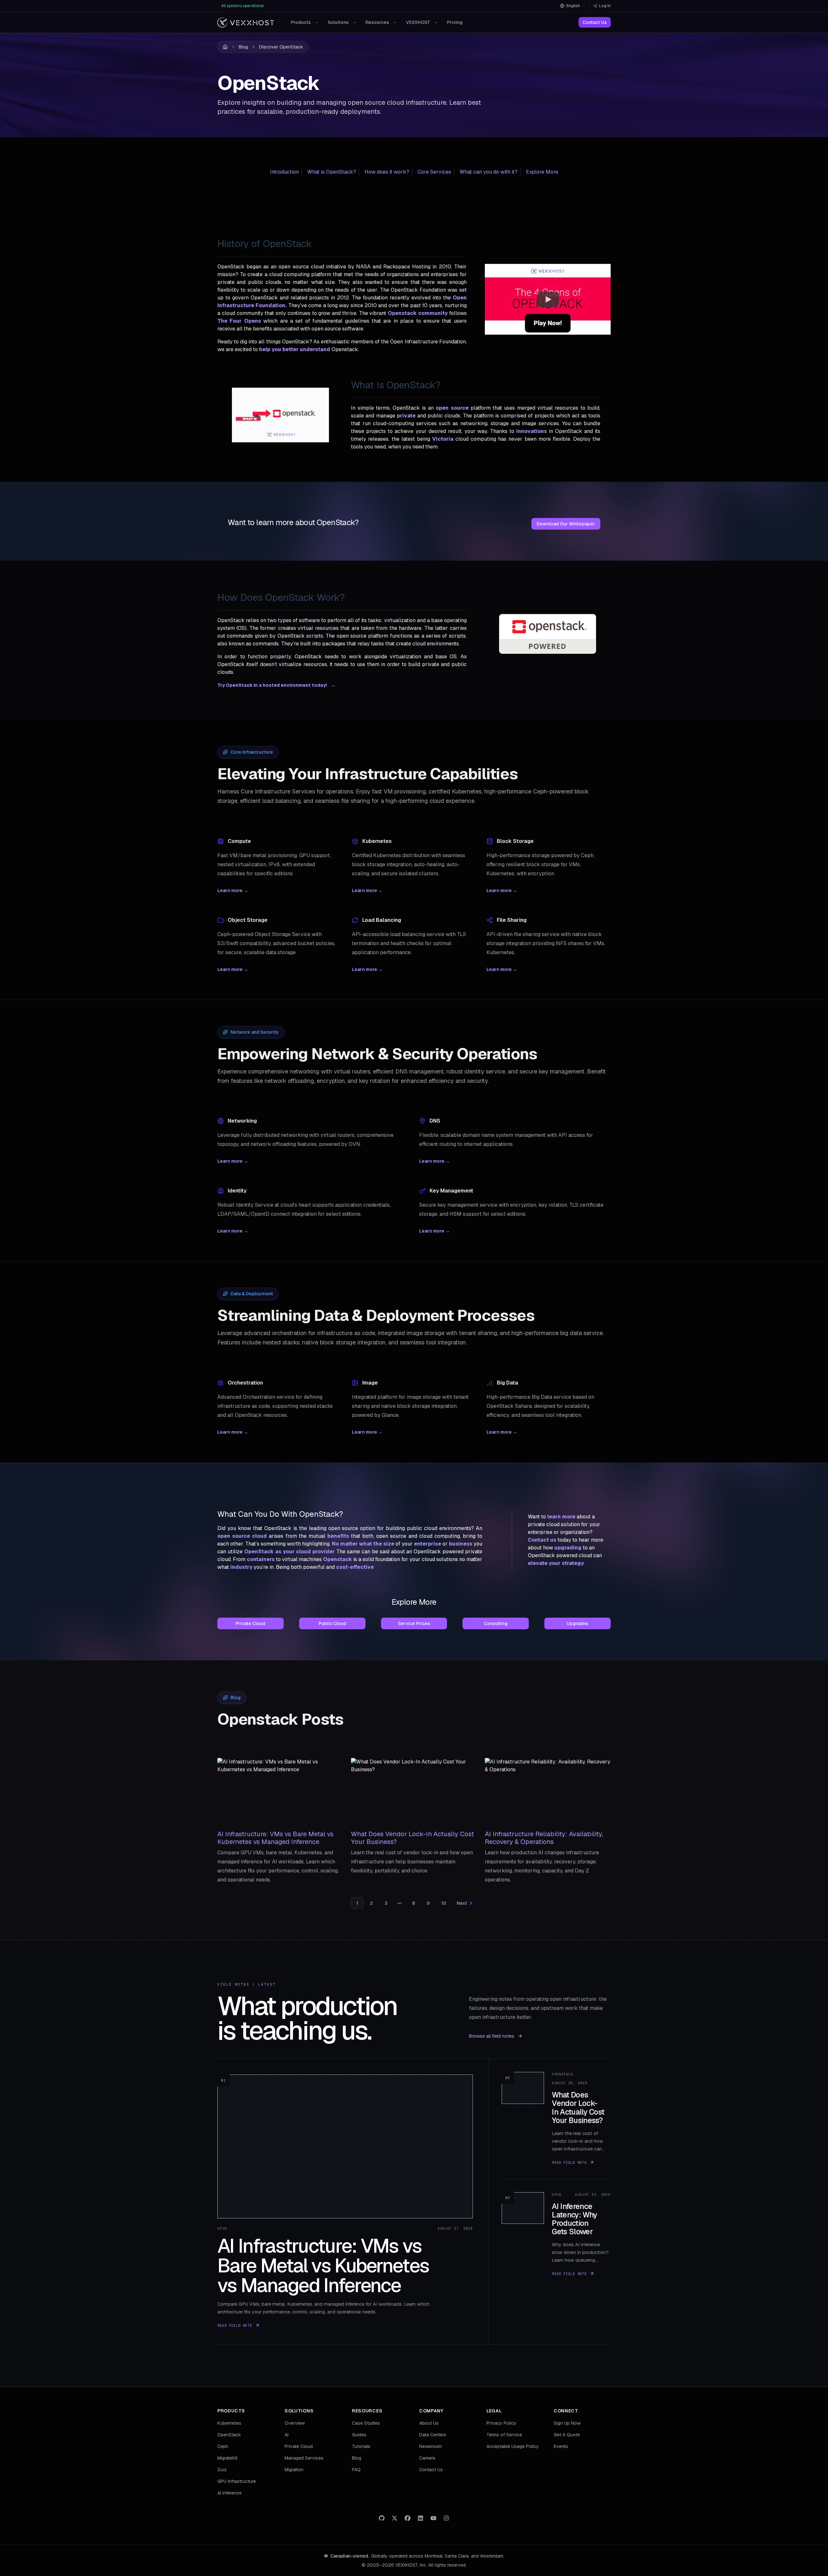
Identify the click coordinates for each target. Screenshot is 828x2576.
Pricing (455, 22)
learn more (561, 1517)
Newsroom (430, 2446)
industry (241, 1567)
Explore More (542, 172)
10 (444, 1903)
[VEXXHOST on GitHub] (382, 2518)
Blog (243, 47)
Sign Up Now (567, 2423)
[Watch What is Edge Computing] (548, 299)
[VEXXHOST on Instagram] (446, 2518)
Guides (359, 2435)
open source (452, 408)
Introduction (284, 172)
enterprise (428, 1544)
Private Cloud (250, 1623)
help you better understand (295, 349)
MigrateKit (227, 2458)
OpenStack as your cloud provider (290, 1552)
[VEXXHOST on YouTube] (433, 2518)
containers (261, 1559)
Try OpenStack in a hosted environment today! (276, 685)
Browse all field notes (492, 2036)
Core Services (434, 172)
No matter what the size (363, 1544)
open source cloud (242, 1536)
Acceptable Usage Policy (513, 2446)
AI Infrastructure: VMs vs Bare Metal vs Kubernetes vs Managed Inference (275, 1838)
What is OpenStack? (332, 172)
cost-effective (355, 1567)
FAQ (356, 2470)
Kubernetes (229, 2423)
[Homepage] (246, 22)
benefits (338, 1536)
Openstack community (418, 313)
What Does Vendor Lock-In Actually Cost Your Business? (412, 1838)
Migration (294, 2470)
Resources (377, 22)
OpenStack (229, 2435)
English (573, 6)
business (461, 1544)
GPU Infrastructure (237, 2481)
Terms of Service (504, 2435)
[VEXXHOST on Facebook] (408, 2518)
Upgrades (577, 1623)
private (406, 416)
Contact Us (595, 22)
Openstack (338, 1559)
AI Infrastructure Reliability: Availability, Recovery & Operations (544, 1838)
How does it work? (387, 172)
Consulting (496, 1623)
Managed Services (304, 2458)
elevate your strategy (556, 1563)
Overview (295, 2423)
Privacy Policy (501, 2423)
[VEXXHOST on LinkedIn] (420, 2518)
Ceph (223, 2446)
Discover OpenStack (281, 47)
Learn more (233, 890)
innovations (532, 431)
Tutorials (361, 2446)
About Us (429, 2423)
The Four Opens (239, 321)
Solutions (338, 22)
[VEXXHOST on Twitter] (395, 2518)
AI (287, 2435)
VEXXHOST (418, 22)
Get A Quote (567, 2435)
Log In (605, 6)
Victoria (443, 439)
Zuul (222, 2470)
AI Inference (229, 2493)
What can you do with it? (489, 172)
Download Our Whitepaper (566, 524)
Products (301, 22)
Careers (427, 2458)
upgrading (568, 1548)
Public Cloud (332, 1623)
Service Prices (414, 1623)
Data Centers (433, 2435)
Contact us (542, 1540)
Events (561, 2446)
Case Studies (366, 2423)
